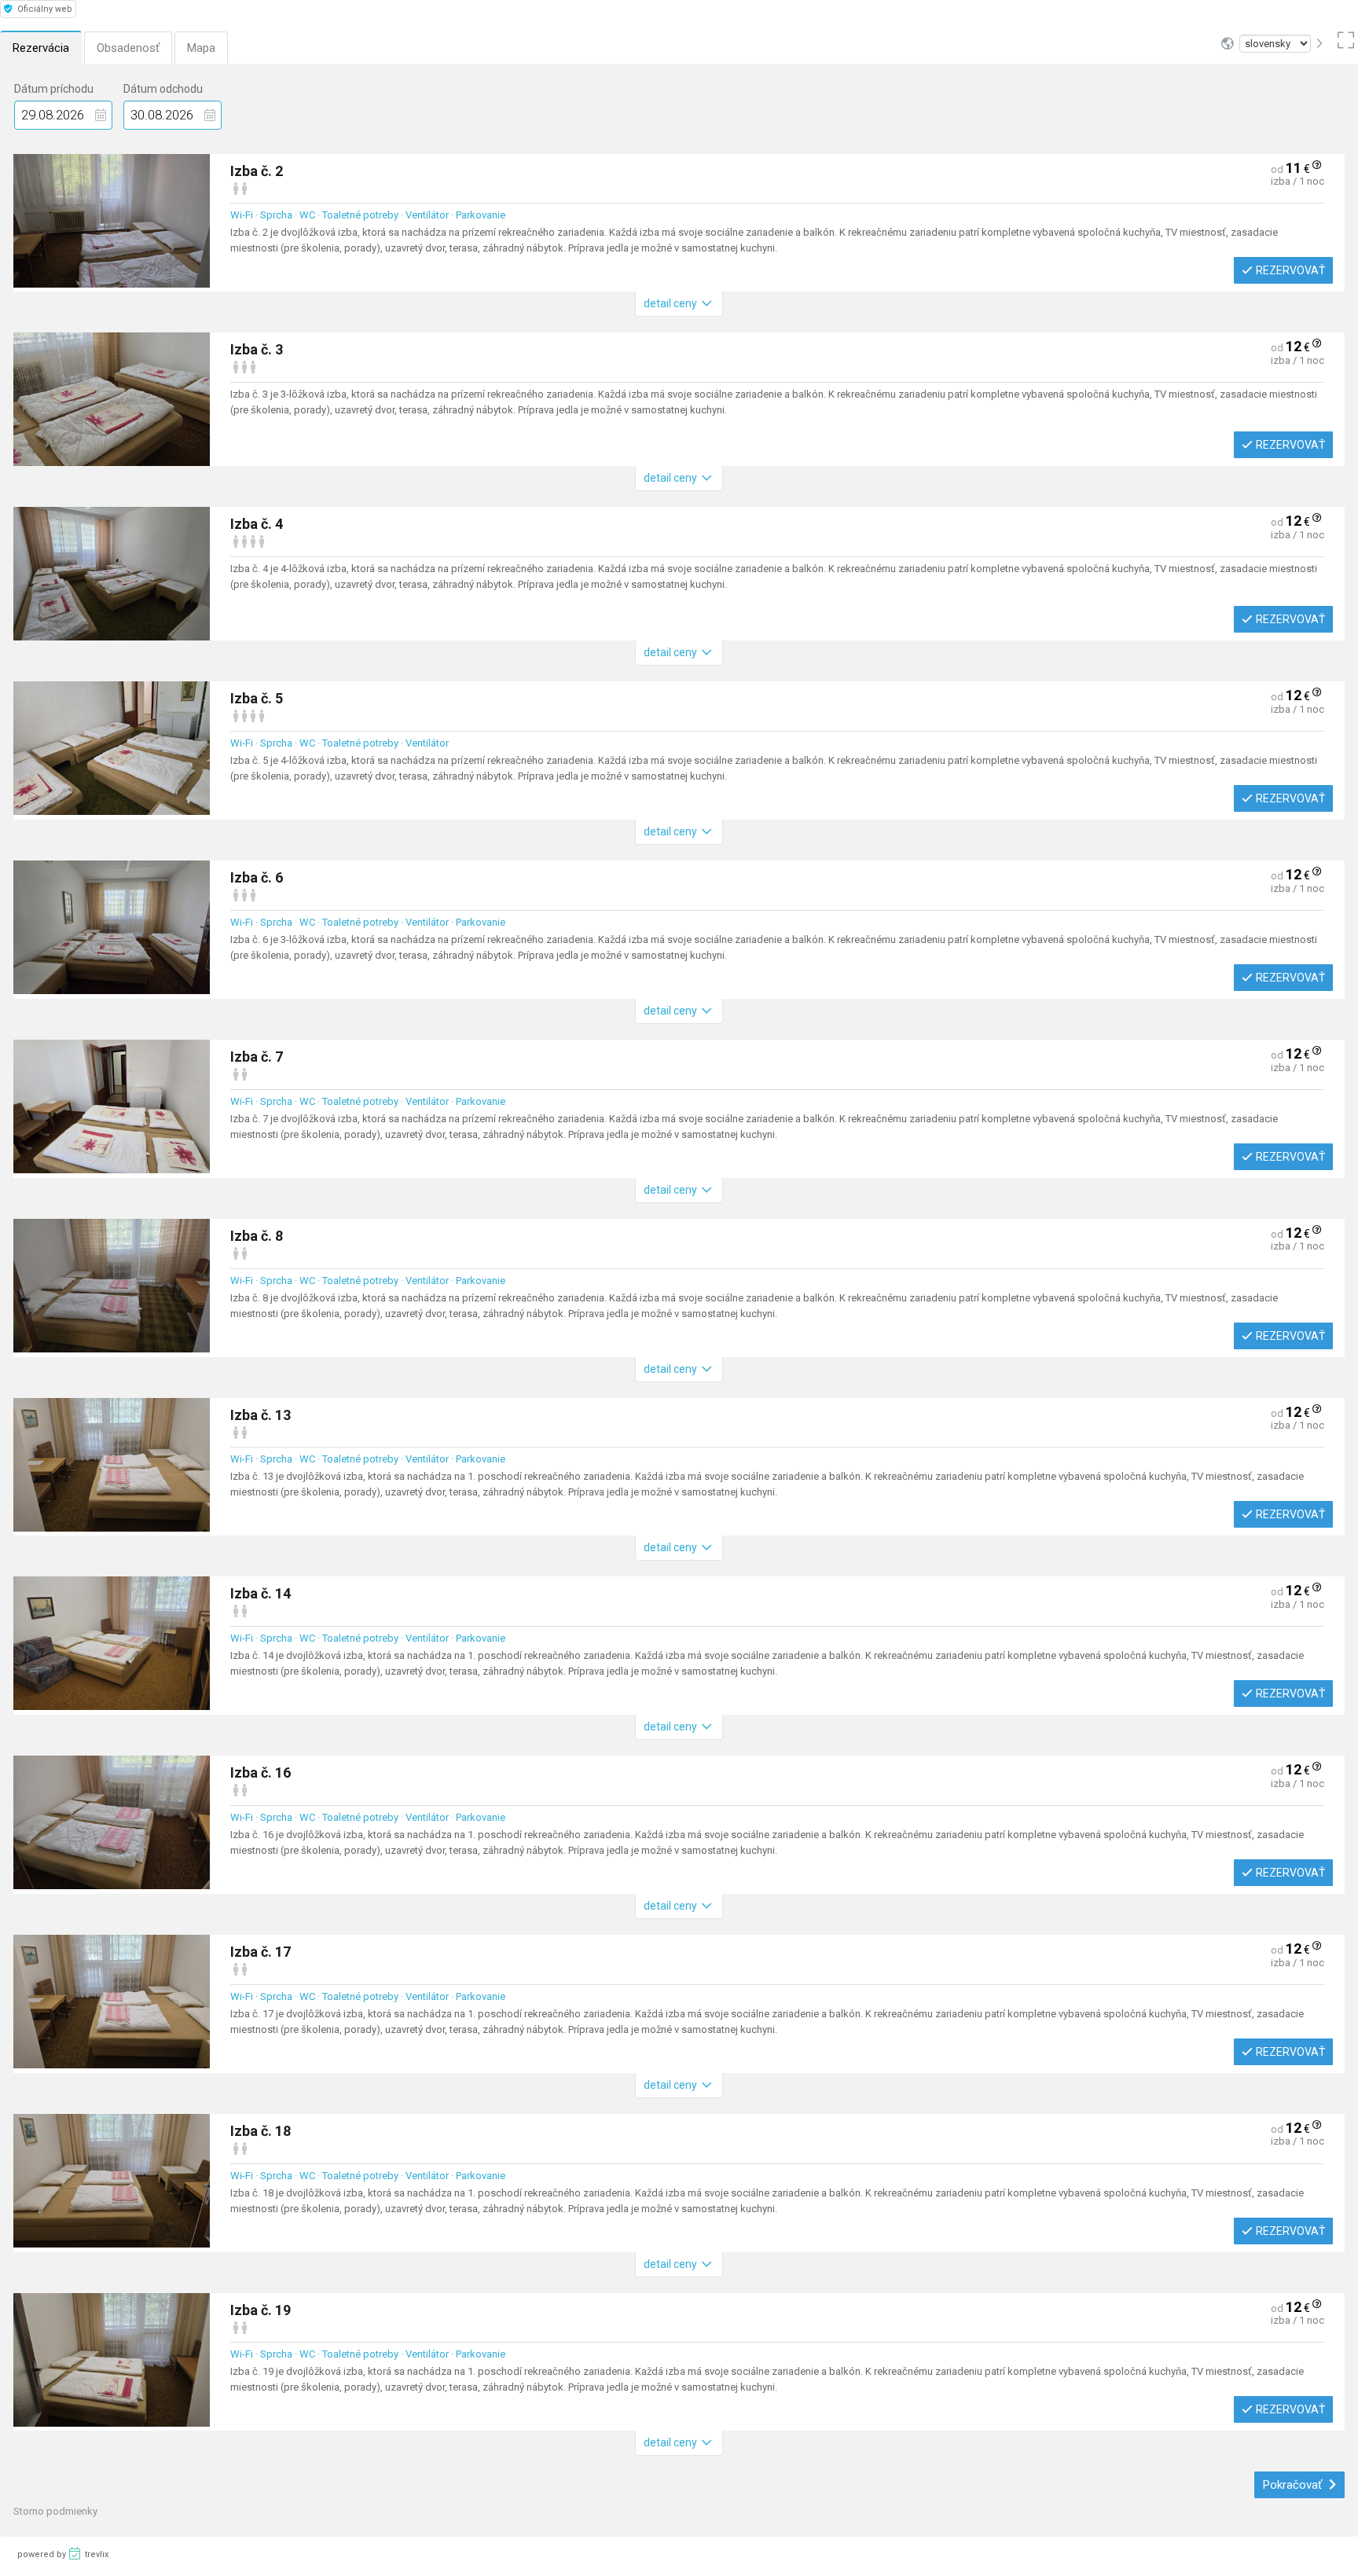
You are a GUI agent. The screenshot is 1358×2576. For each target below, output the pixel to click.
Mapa (201, 48)
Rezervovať (1290, 270)
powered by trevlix (63, 2554)
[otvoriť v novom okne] (1343, 44)
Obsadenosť (128, 48)
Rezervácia (41, 48)
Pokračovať (1294, 2485)
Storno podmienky (55, 2511)
